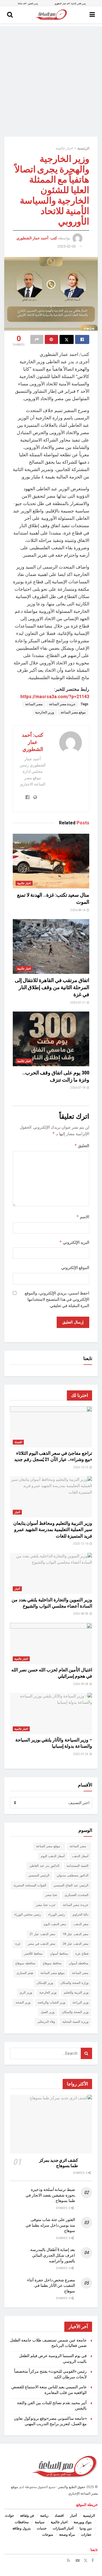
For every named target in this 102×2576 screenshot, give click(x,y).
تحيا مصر (51, 1895)
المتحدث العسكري (76, 1895)
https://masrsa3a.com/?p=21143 (55, 697)
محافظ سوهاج (52, 1963)
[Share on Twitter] (67, 339)
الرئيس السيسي (39, 1875)
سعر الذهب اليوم (55, 1924)
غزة (18, 1944)
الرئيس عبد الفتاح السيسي (71, 1885)
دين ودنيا (86, 2528)
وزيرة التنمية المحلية (75, 2022)
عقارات (86, 2535)
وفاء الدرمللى (46, 2022)
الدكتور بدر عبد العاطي (44, 1866)
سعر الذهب (81, 1924)
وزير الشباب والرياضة (51, 2002)
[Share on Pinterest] (51, 339)
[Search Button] (10, 15)
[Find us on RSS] (68, 2560)
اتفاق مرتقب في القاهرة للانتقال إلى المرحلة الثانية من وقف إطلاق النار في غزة (52, 987)
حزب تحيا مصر (46, 1905)
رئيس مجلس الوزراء (27, 1915)
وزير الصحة (23, 2002)
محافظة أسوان (79, 1963)
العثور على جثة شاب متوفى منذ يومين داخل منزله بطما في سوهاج (50, 2225)
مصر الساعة (34, 704)
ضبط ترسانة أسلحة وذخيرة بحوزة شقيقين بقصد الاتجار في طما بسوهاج (50, 2195)
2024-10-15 (81, 1467)
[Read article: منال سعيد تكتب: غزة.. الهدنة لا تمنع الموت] (51, 861)
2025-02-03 (67, 246)
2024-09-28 (81, 1684)
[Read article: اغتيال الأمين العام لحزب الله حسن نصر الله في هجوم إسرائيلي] (51, 1643)
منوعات (48, 2535)
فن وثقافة (27, 2516)
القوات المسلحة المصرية (30, 1885)
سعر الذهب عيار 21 (42, 1934)
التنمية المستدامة (77, 1866)
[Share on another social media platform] (37, 339)
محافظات (22, 2522)
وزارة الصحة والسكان (74, 1983)
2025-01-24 (81, 1754)
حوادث (9, 2516)
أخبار (17, 1512)
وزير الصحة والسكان (75, 2012)
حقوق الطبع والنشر (72, 2487)
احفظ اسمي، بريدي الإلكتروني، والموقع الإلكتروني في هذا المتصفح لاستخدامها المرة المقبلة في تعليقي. (57, 1299)
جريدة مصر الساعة (62, 704)
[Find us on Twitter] (86, 2560)
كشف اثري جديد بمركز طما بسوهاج (59, 2163)
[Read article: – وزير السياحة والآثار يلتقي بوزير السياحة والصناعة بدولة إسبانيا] (51, 1714)
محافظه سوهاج (25, 1963)
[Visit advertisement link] (51, 3)
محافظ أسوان (59, 1954)
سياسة (40, 2522)
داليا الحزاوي (80, 1915)
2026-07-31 (78, 1003)
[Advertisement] (51, 77)
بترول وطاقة (22, 2528)
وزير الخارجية (45, 712)
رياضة (44, 2516)
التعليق (82, 1146)
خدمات (42, 2528)
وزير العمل (48, 2012)
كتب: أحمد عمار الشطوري (37, 238)
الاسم (83, 1217)
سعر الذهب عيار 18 (76, 1934)
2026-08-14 (78, 910)
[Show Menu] (92, 15)
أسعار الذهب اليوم (53, 1856)
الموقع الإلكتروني (75, 1268)
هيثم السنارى (25, 1973)
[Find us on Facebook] (93, 2560)
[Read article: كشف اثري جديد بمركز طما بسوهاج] (51, 2124)
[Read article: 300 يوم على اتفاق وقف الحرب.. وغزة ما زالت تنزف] (51, 1039)
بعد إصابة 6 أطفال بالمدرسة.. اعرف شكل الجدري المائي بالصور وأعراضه (52, 2255)
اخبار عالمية (64, 148)
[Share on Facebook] (82, 339)
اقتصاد (18, 1442)
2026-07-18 (78, 1088)
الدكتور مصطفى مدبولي (73, 1875)
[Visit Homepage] (51, 15)
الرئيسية (83, 148)
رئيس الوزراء (57, 1915)
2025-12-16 (81, 1544)
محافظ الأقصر (33, 1954)
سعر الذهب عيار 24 (76, 1944)
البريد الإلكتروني (74, 1242)
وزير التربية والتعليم (76, 1993)
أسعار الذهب (80, 1856)
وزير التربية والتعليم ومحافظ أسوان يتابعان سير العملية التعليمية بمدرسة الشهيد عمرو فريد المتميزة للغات (53, 1530)
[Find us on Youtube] (78, 2560)
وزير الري (26, 1993)
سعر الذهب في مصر (42, 1944)
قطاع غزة (82, 1954)
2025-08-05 (81, 1614)
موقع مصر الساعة (73, 712)
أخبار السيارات (63, 2528)
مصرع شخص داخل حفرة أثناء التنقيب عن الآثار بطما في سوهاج (51, 2285)
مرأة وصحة (67, 2535)
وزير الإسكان (45, 1983)
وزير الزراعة (80, 2002)
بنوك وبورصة (83, 2522)
